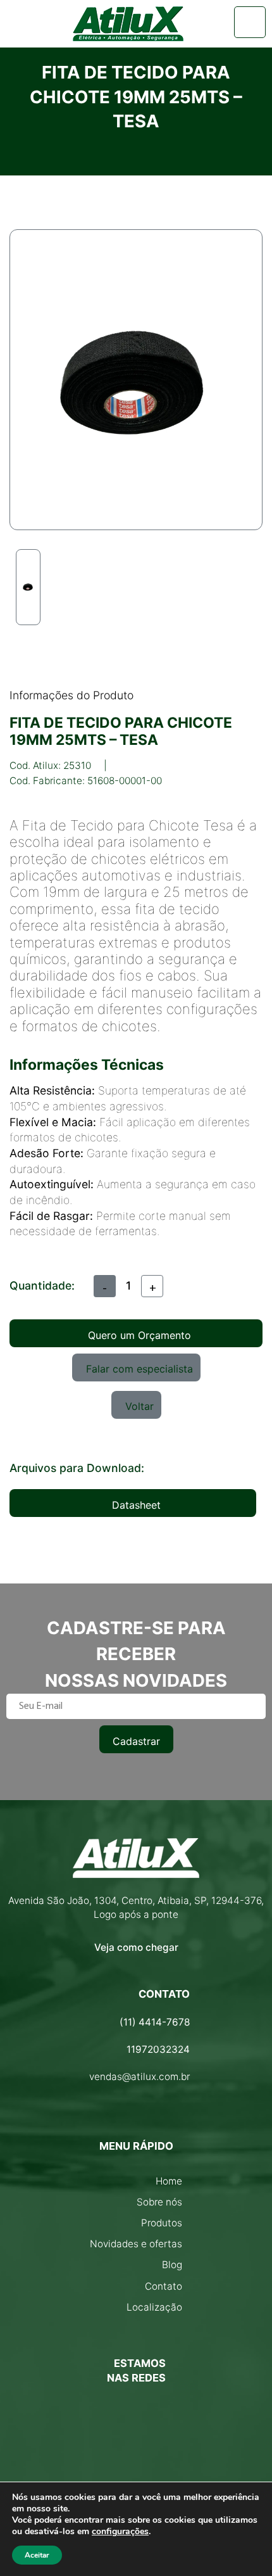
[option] (28, 587)
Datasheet (136, 1505)
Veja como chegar (136, 1947)
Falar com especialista (139, 1369)
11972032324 (158, 2049)
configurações (120, 2532)
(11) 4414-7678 (155, 2022)
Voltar (139, 1406)
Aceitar (37, 2555)
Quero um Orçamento (139, 1335)
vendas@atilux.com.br (139, 2077)
